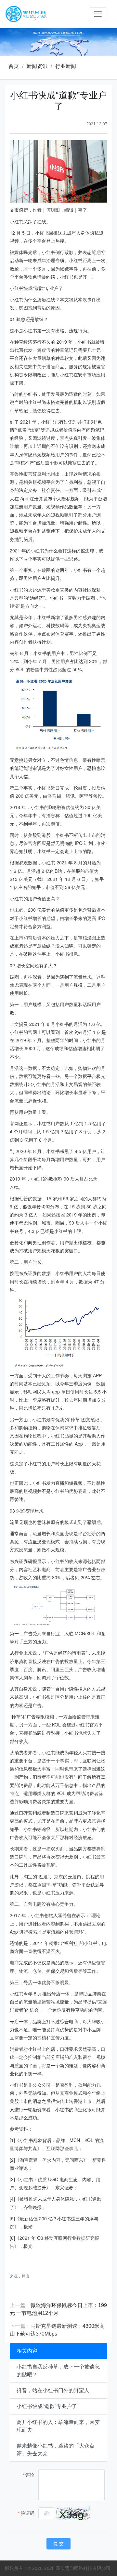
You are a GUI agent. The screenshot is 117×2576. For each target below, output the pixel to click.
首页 (14, 66)
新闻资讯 (37, 66)
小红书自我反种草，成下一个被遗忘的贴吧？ (58, 2371)
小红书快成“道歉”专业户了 (47, 2406)
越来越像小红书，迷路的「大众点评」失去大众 (56, 2450)
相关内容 (27, 2351)
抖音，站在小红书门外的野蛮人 (53, 2390)
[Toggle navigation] (98, 14)
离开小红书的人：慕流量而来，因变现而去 (58, 2426)
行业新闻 (66, 66)
